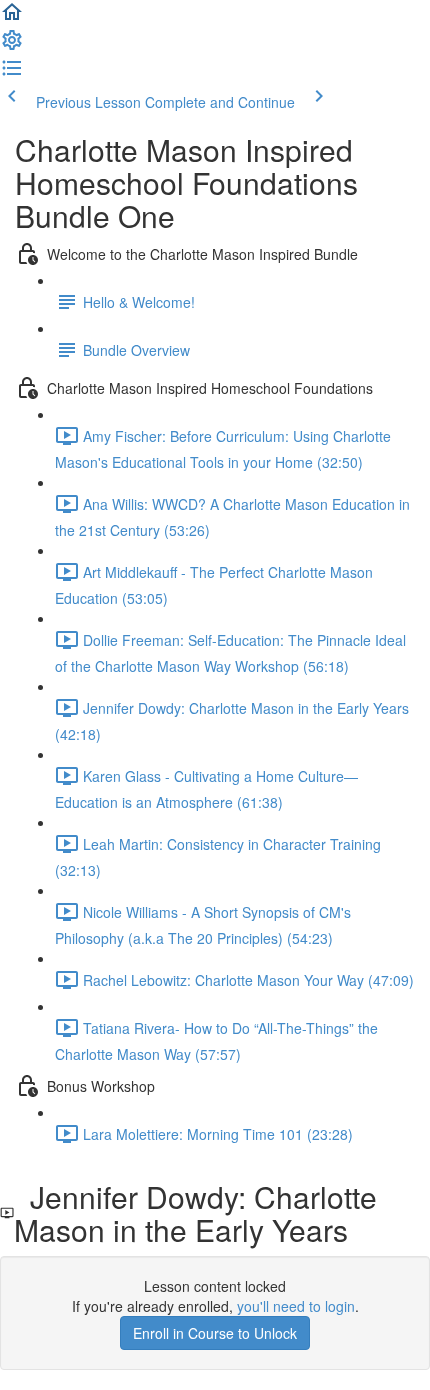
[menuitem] (12, 46)
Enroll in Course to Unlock (215, 1333)
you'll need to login (296, 1306)
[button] (12, 18)
